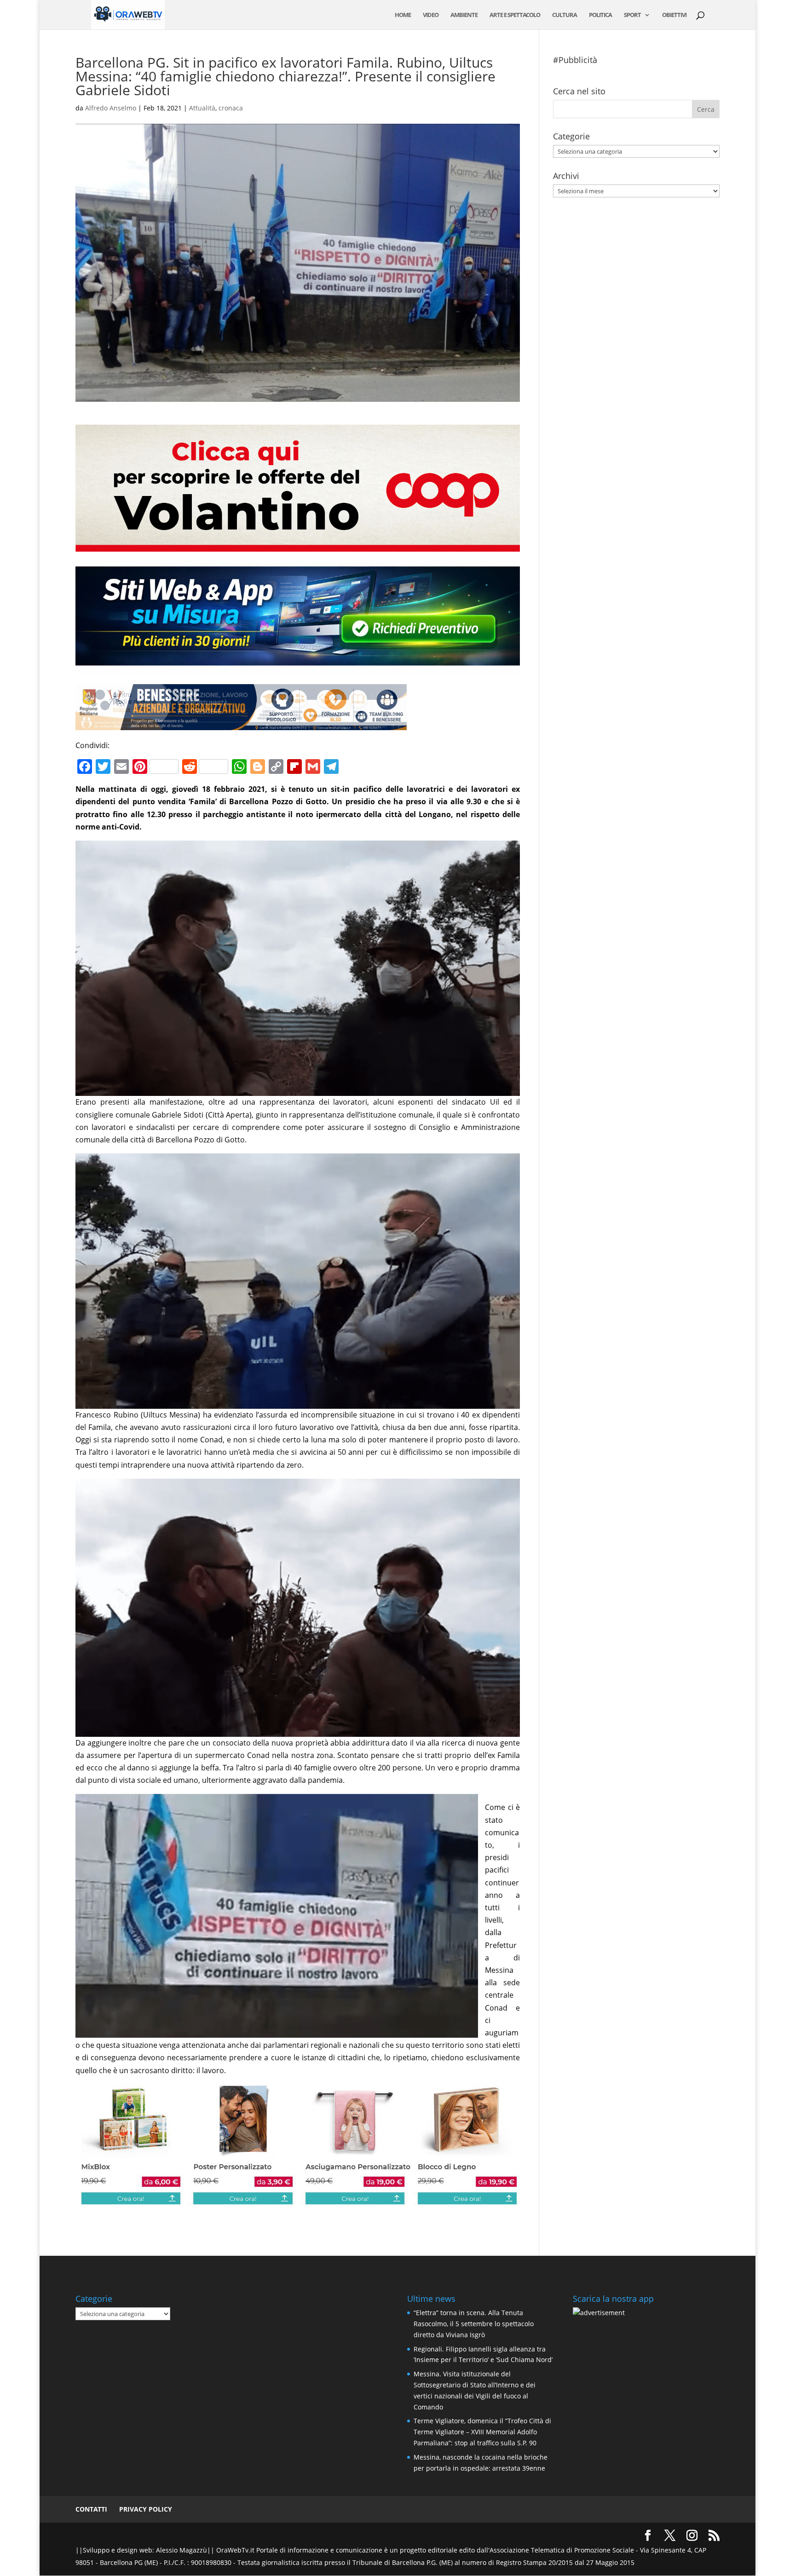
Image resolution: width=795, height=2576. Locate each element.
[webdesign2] (298, 668)
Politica (600, 15)
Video (431, 15)
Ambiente (464, 15)
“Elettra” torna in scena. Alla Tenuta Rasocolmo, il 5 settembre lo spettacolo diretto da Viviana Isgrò (474, 2324)
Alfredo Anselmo (111, 108)
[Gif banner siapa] (241, 724)
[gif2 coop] (298, 545)
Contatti (91, 2509)
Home (403, 15)
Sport (632, 15)
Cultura (565, 15)
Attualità (202, 108)
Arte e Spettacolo (515, 15)
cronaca (231, 108)
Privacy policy (146, 2509)
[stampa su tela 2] (298, 2200)
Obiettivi (674, 15)
